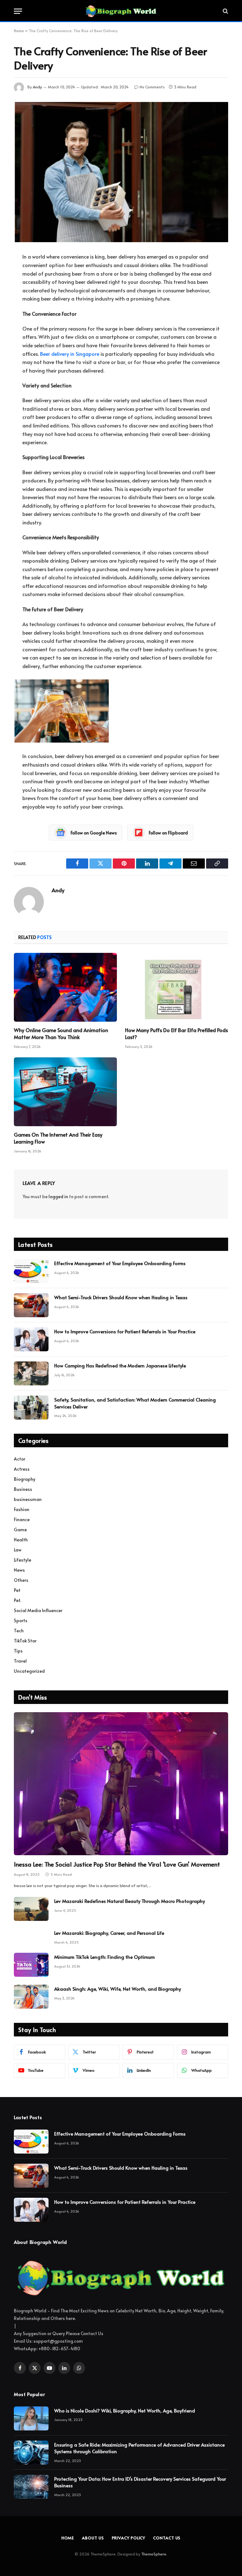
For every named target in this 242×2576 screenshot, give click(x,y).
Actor (20, 1459)
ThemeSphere (154, 2554)
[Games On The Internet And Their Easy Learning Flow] (65, 1092)
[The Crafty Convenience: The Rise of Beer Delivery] (121, 172)
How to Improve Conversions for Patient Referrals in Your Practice (125, 1331)
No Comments (152, 87)
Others (21, 1580)
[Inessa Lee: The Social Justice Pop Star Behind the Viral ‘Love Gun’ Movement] (121, 1784)
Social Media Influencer (38, 1610)
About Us (93, 2538)
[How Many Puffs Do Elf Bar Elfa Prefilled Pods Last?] (177, 987)
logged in (58, 1196)
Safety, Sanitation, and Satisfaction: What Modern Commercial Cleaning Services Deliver (135, 1403)
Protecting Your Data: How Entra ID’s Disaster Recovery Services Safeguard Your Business (140, 2482)
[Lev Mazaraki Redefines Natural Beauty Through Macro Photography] (31, 1909)
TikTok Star (25, 1641)
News (19, 1570)
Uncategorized (29, 1671)
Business (23, 1489)
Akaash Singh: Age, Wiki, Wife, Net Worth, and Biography (118, 1989)
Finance (22, 1519)
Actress (22, 1469)
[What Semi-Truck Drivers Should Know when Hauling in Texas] (31, 1305)
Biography (25, 1479)
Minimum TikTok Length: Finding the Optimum (104, 1957)
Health (21, 1540)
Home (19, 31)
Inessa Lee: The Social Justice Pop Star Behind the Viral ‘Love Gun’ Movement (117, 1864)
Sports (21, 1620)
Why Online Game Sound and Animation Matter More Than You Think (61, 1034)
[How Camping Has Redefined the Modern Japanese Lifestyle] (31, 1373)
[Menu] (18, 11)
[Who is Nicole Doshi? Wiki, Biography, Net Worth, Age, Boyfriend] (31, 2418)
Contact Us (167, 2538)
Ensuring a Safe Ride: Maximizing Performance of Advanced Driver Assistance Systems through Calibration (139, 2448)
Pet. (17, 1600)
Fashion (22, 1509)
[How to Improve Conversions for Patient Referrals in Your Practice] (31, 1339)
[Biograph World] (121, 11)
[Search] (225, 11)
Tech (19, 1631)
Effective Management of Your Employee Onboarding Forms (120, 1263)
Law (18, 1550)
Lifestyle (23, 1560)
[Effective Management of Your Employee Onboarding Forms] (31, 1271)
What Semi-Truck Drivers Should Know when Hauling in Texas (121, 1297)
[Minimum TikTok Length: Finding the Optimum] (31, 1965)
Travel (20, 1661)
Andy (37, 87)
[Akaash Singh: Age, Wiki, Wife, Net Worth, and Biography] (31, 1997)
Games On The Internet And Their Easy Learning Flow (58, 1138)
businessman (28, 1499)
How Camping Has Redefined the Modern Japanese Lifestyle (120, 1365)
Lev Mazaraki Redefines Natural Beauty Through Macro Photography (130, 1901)
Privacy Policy (129, 2538)
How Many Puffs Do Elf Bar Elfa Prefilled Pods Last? (176, 1034)
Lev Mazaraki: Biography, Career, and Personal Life (109, 1933)
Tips (18, 1651)
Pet (17, 1590)
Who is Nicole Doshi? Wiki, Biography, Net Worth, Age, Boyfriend (125, 2410)
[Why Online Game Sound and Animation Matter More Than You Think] (65, 987)
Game (20, 1530)
